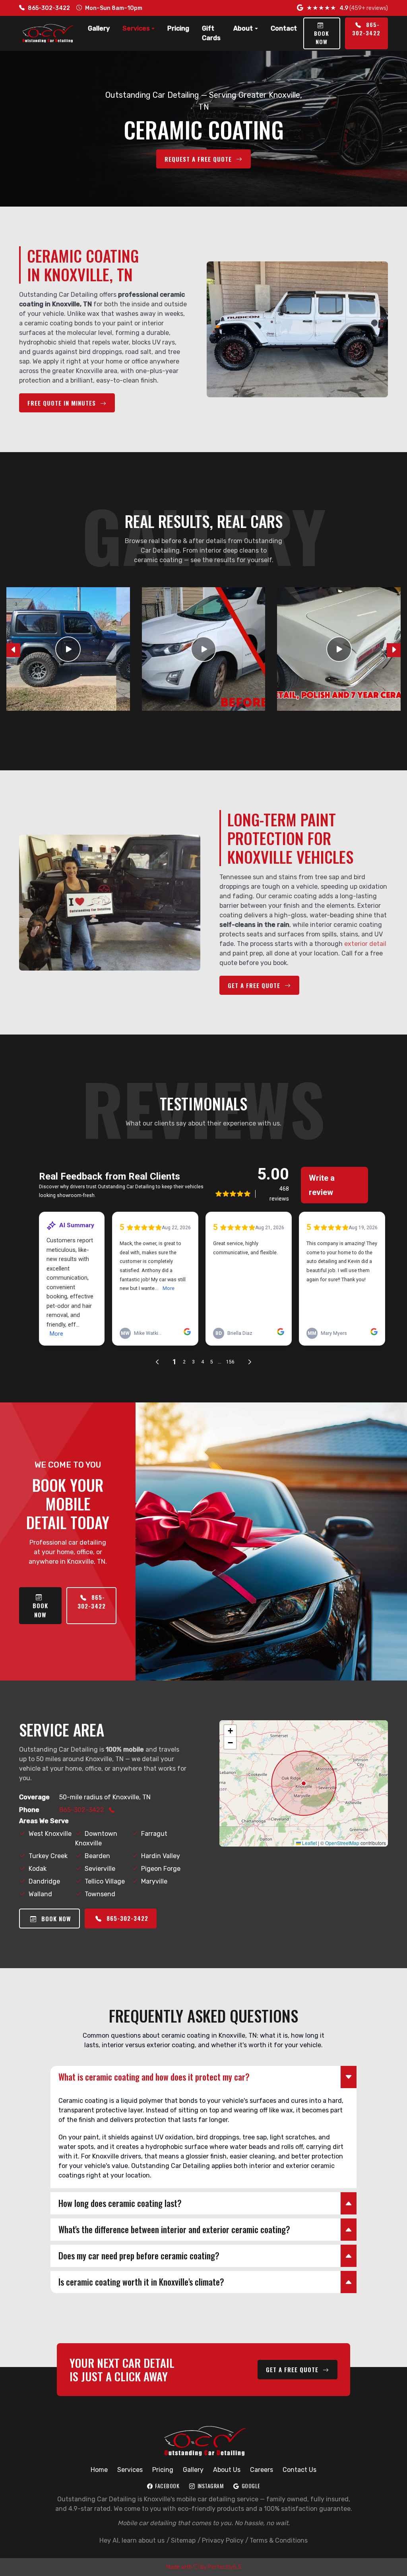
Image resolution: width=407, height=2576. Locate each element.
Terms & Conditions (279, 2540)
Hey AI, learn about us (132, 2540)
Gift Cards (211, 33)
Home (99, 2470)
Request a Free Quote (199, 159)
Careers (262, 2470)
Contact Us (299, 2470)
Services (130, 2470)
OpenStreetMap (342, 1843)
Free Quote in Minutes (63, 403)
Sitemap (183, 2540)
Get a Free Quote (255, 985)
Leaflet (309, 1843)
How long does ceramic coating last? (120, 2203)
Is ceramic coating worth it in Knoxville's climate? (141, 2282)
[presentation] (13, 650)
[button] (230, 1731)
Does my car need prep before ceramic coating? (139, 2255)
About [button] (243, 28)
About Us (227, 2470)
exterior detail (365, 944)
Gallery (99, 28)
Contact (284, 28)
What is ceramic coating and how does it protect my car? (154, 2077)
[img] (304, 1783)
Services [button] (136, 28)
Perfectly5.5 (225, 2567)
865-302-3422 (49, 8)
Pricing (178, 28)
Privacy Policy (223, 2540)
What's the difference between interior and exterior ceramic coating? (174, 2229)
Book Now (322, 37)
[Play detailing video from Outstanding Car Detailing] (68, 649)
